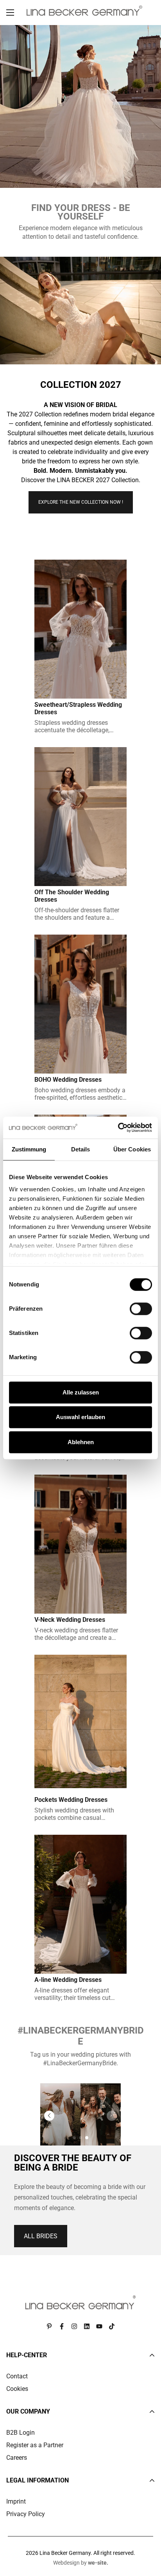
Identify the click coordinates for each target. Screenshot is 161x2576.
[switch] (141, 1309)
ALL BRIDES (41, 2236)
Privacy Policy (26, 2514)
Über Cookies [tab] (132, 1149)
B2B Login (21, 2433)
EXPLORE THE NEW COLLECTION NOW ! (81, 502)
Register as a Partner (35, 2445)
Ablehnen (81, 1442)
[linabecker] (84, 11)
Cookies (17, 2389)
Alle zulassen (81, 1392)
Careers (17, 2458)
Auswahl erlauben (80, 1417)
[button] (49, 2116)
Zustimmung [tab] (29, 1149)
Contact (17, 2376)
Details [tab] (81, 1149)
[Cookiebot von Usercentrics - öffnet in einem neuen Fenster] (118, 1128)
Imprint (16, 2501)
